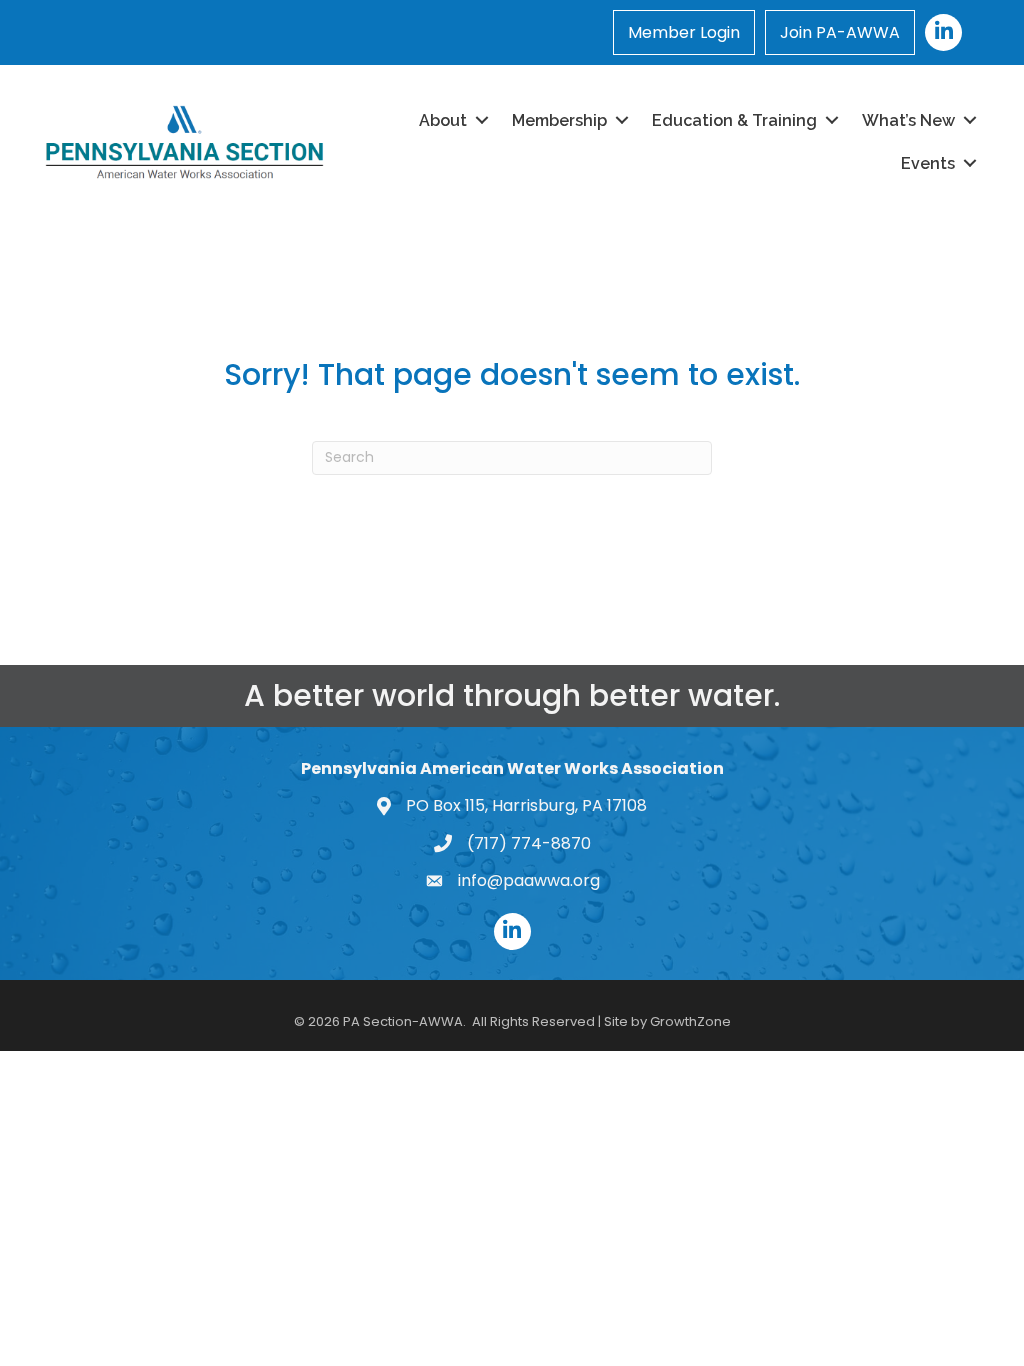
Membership (559, 120)
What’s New (908, 120)
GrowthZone (690, 1021)
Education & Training (734, 120)
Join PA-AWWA (840, 32)
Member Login (684, 32)
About (443, 120)
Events (928, 163)
